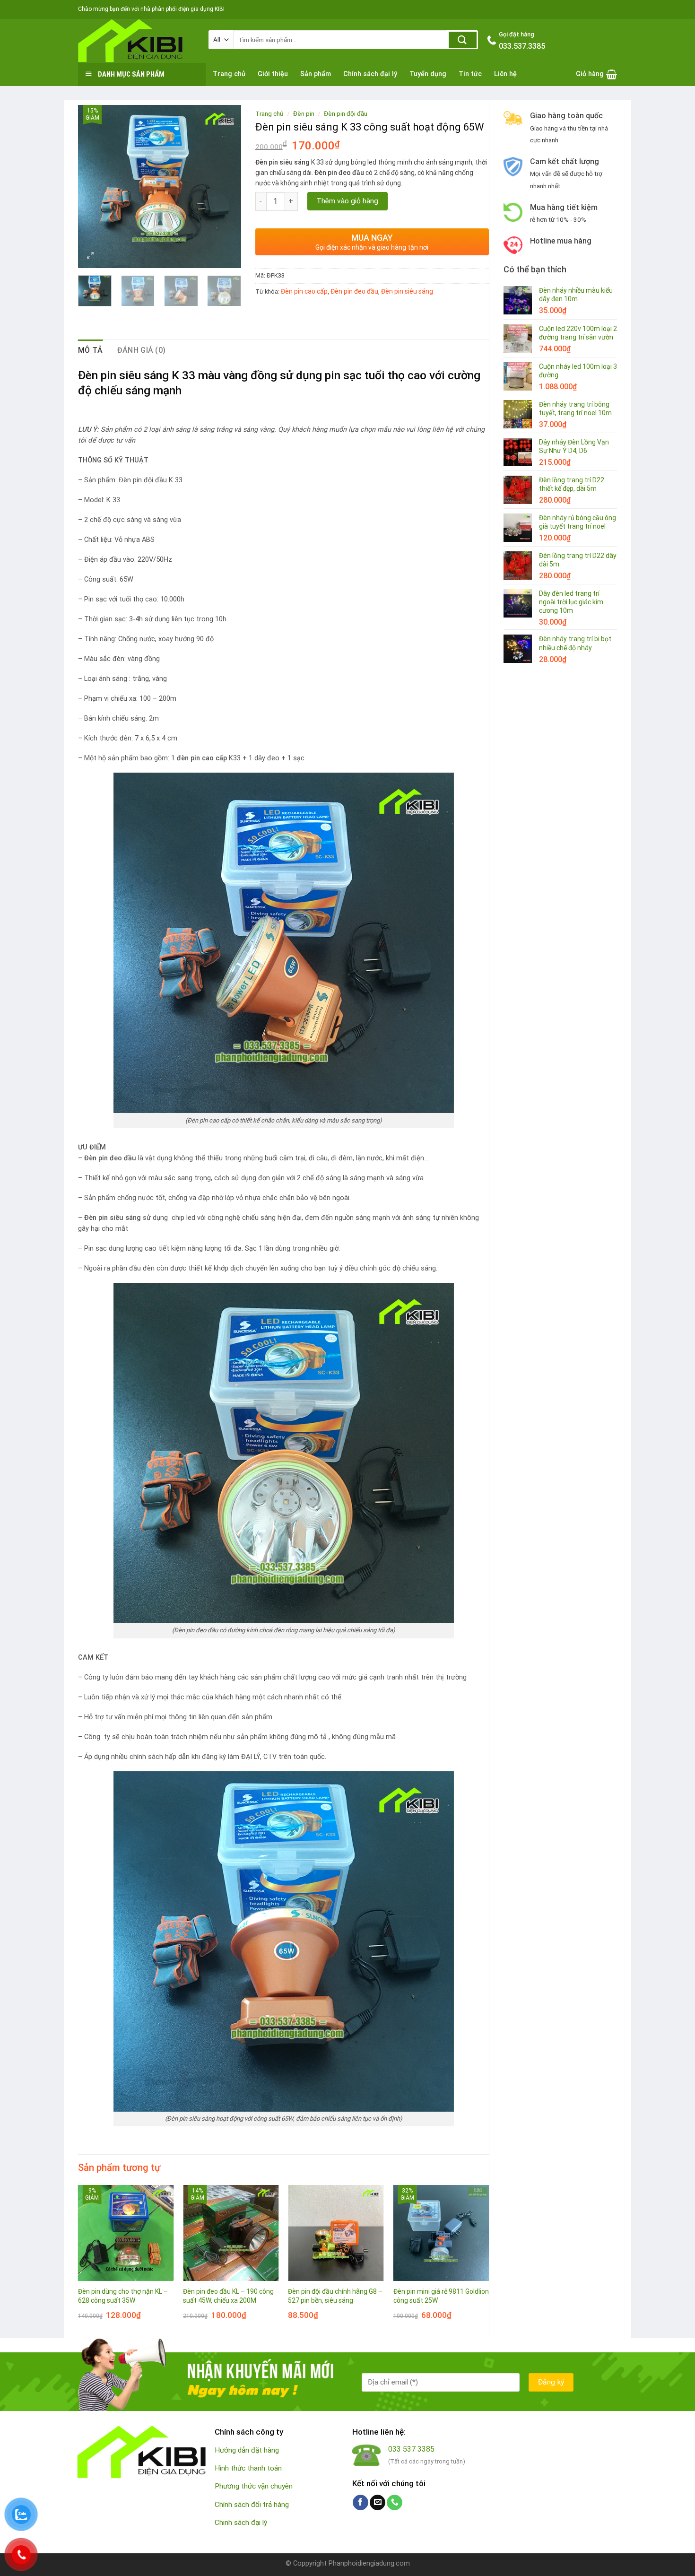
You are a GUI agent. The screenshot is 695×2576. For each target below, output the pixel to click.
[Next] (226, 187)
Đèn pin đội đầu (346, 113)
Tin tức (470, 74)
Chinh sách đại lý (241, 2523)
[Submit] (463, 40)
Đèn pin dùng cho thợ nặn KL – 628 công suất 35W (123, 2296)
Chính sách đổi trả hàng (252, 2505)
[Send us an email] (378, 2503)
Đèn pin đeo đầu (354, 291)
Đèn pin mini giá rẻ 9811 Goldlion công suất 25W (441, 2296)
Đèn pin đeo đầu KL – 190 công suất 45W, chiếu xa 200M (228, 2296)
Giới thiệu (273, 74)
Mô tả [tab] (91, 350)
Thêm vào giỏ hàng (347, 201)
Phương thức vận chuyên (254, 2486)
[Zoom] (91, 257)
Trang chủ (229, 74)
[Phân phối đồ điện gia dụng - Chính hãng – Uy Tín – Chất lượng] (136, 41)
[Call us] (395, 2503)
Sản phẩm (316, 74)
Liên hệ (505, 74)
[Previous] (93, 187)
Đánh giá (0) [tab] (142, 350)
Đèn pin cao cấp (304, 291)
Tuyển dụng (428, 74)
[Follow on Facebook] (361, 2503)
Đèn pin (304, 113)
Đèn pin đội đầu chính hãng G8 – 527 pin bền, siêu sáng (335, 2296)
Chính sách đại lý (370, 74)
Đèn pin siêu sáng (407, 291)
